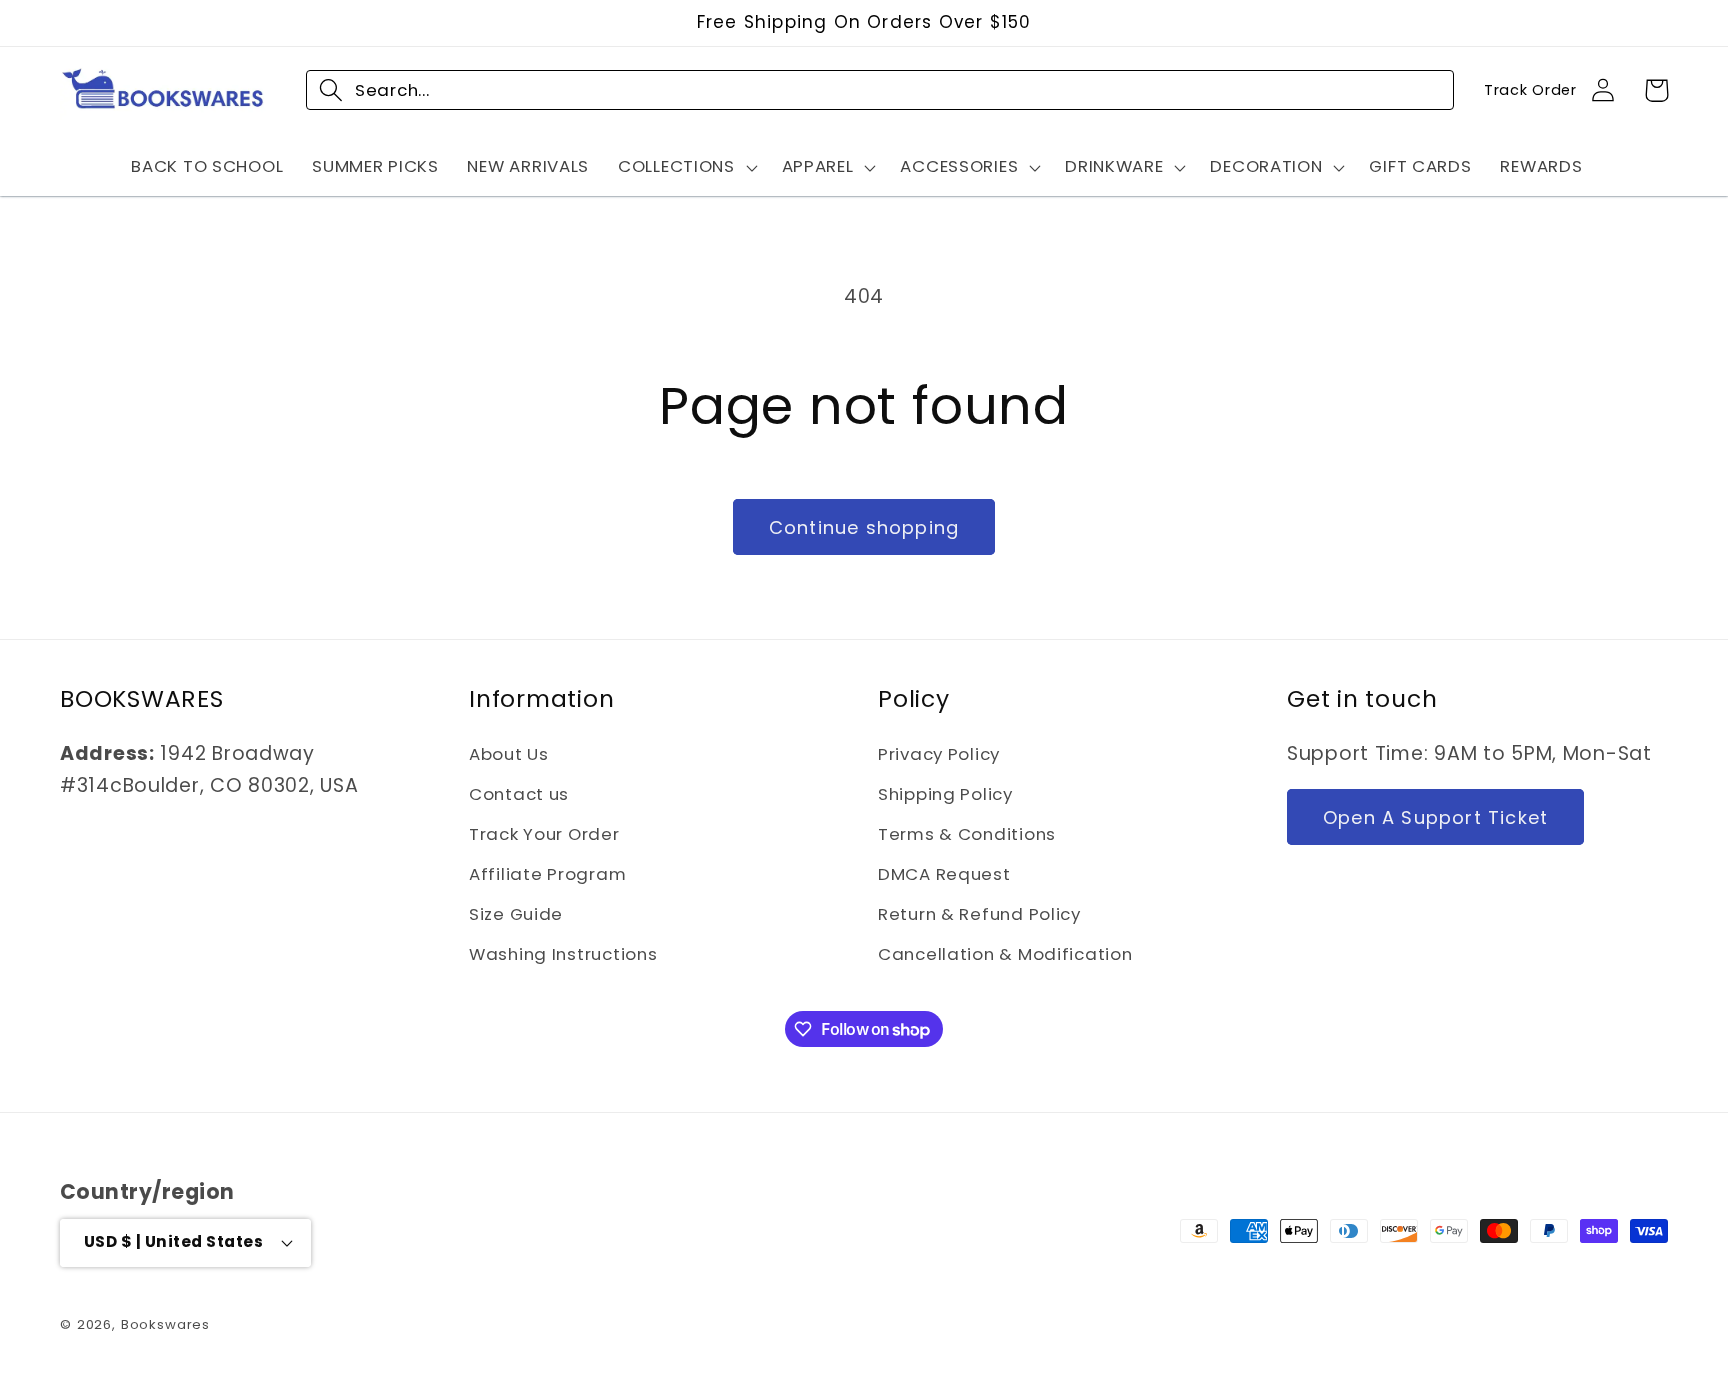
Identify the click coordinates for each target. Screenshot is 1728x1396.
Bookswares (165, 1324)
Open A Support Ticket (1435, 817)
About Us (509, 754)
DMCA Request (944, 874)
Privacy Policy (939, 754)
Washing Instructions (563, 954)
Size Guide (516, 914)
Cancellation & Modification (1005, 954)
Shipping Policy (945, 794)
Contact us (519, 794)
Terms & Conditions (967, 834)
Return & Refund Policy (979, 914)
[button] (686, 167)
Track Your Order (544, 834)
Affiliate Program (547, 874)
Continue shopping (864, 527)
